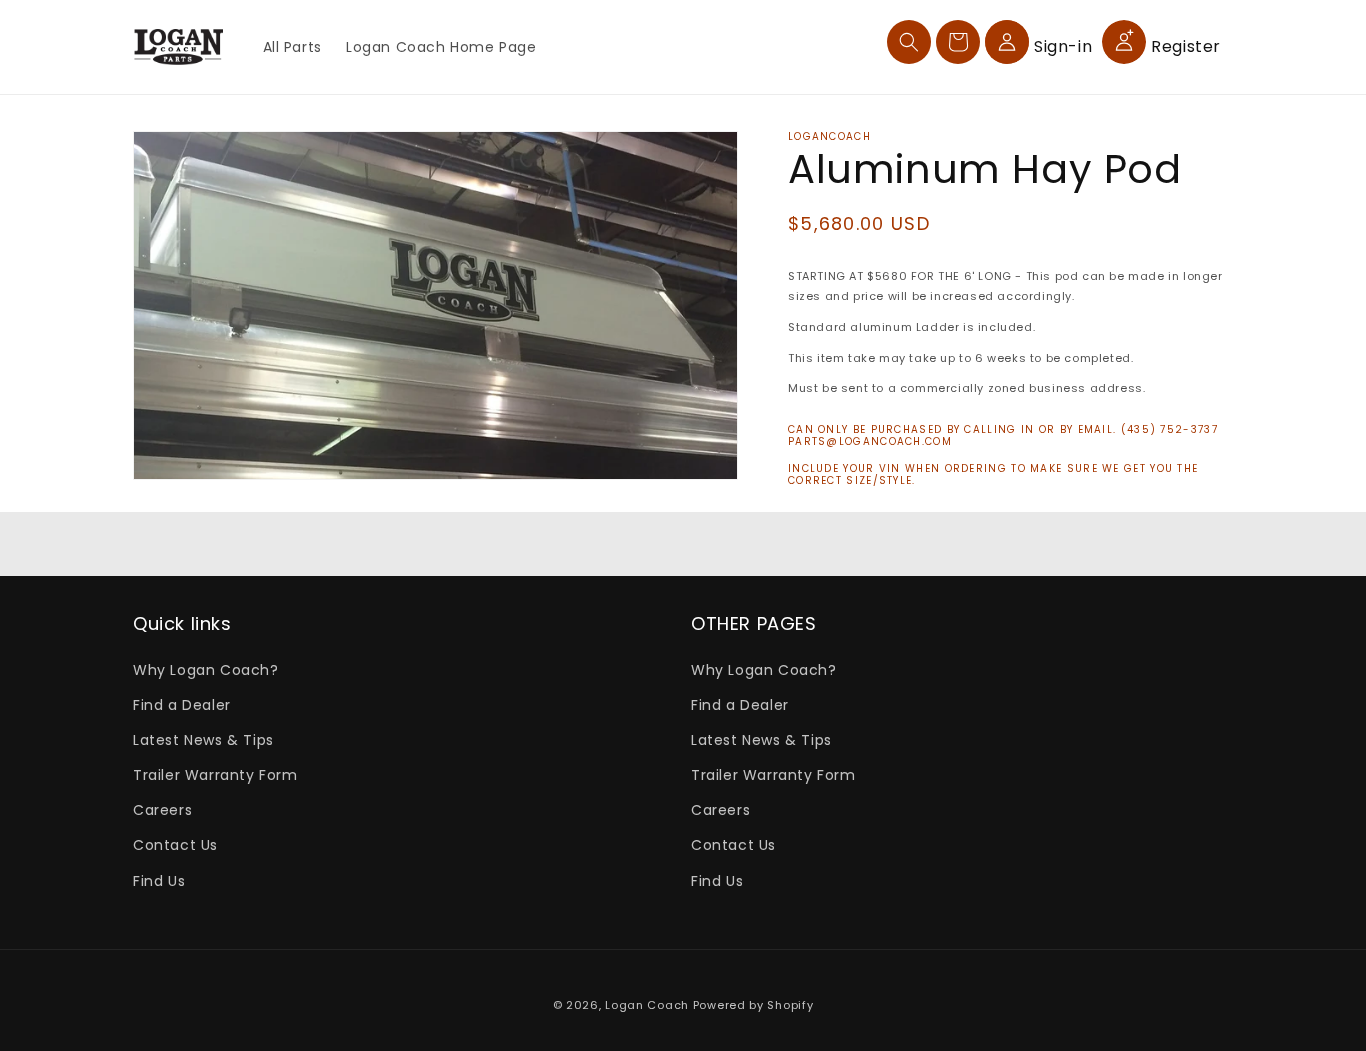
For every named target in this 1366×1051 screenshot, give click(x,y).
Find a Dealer (182, 705)
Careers (162, 810)
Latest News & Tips (203, 740)
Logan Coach (647, 1005)
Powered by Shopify (753, 1005)
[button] (909, 42)
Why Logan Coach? (206, 670)
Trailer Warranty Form (215, 775)
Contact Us (175, 845)
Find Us (159, 881)
